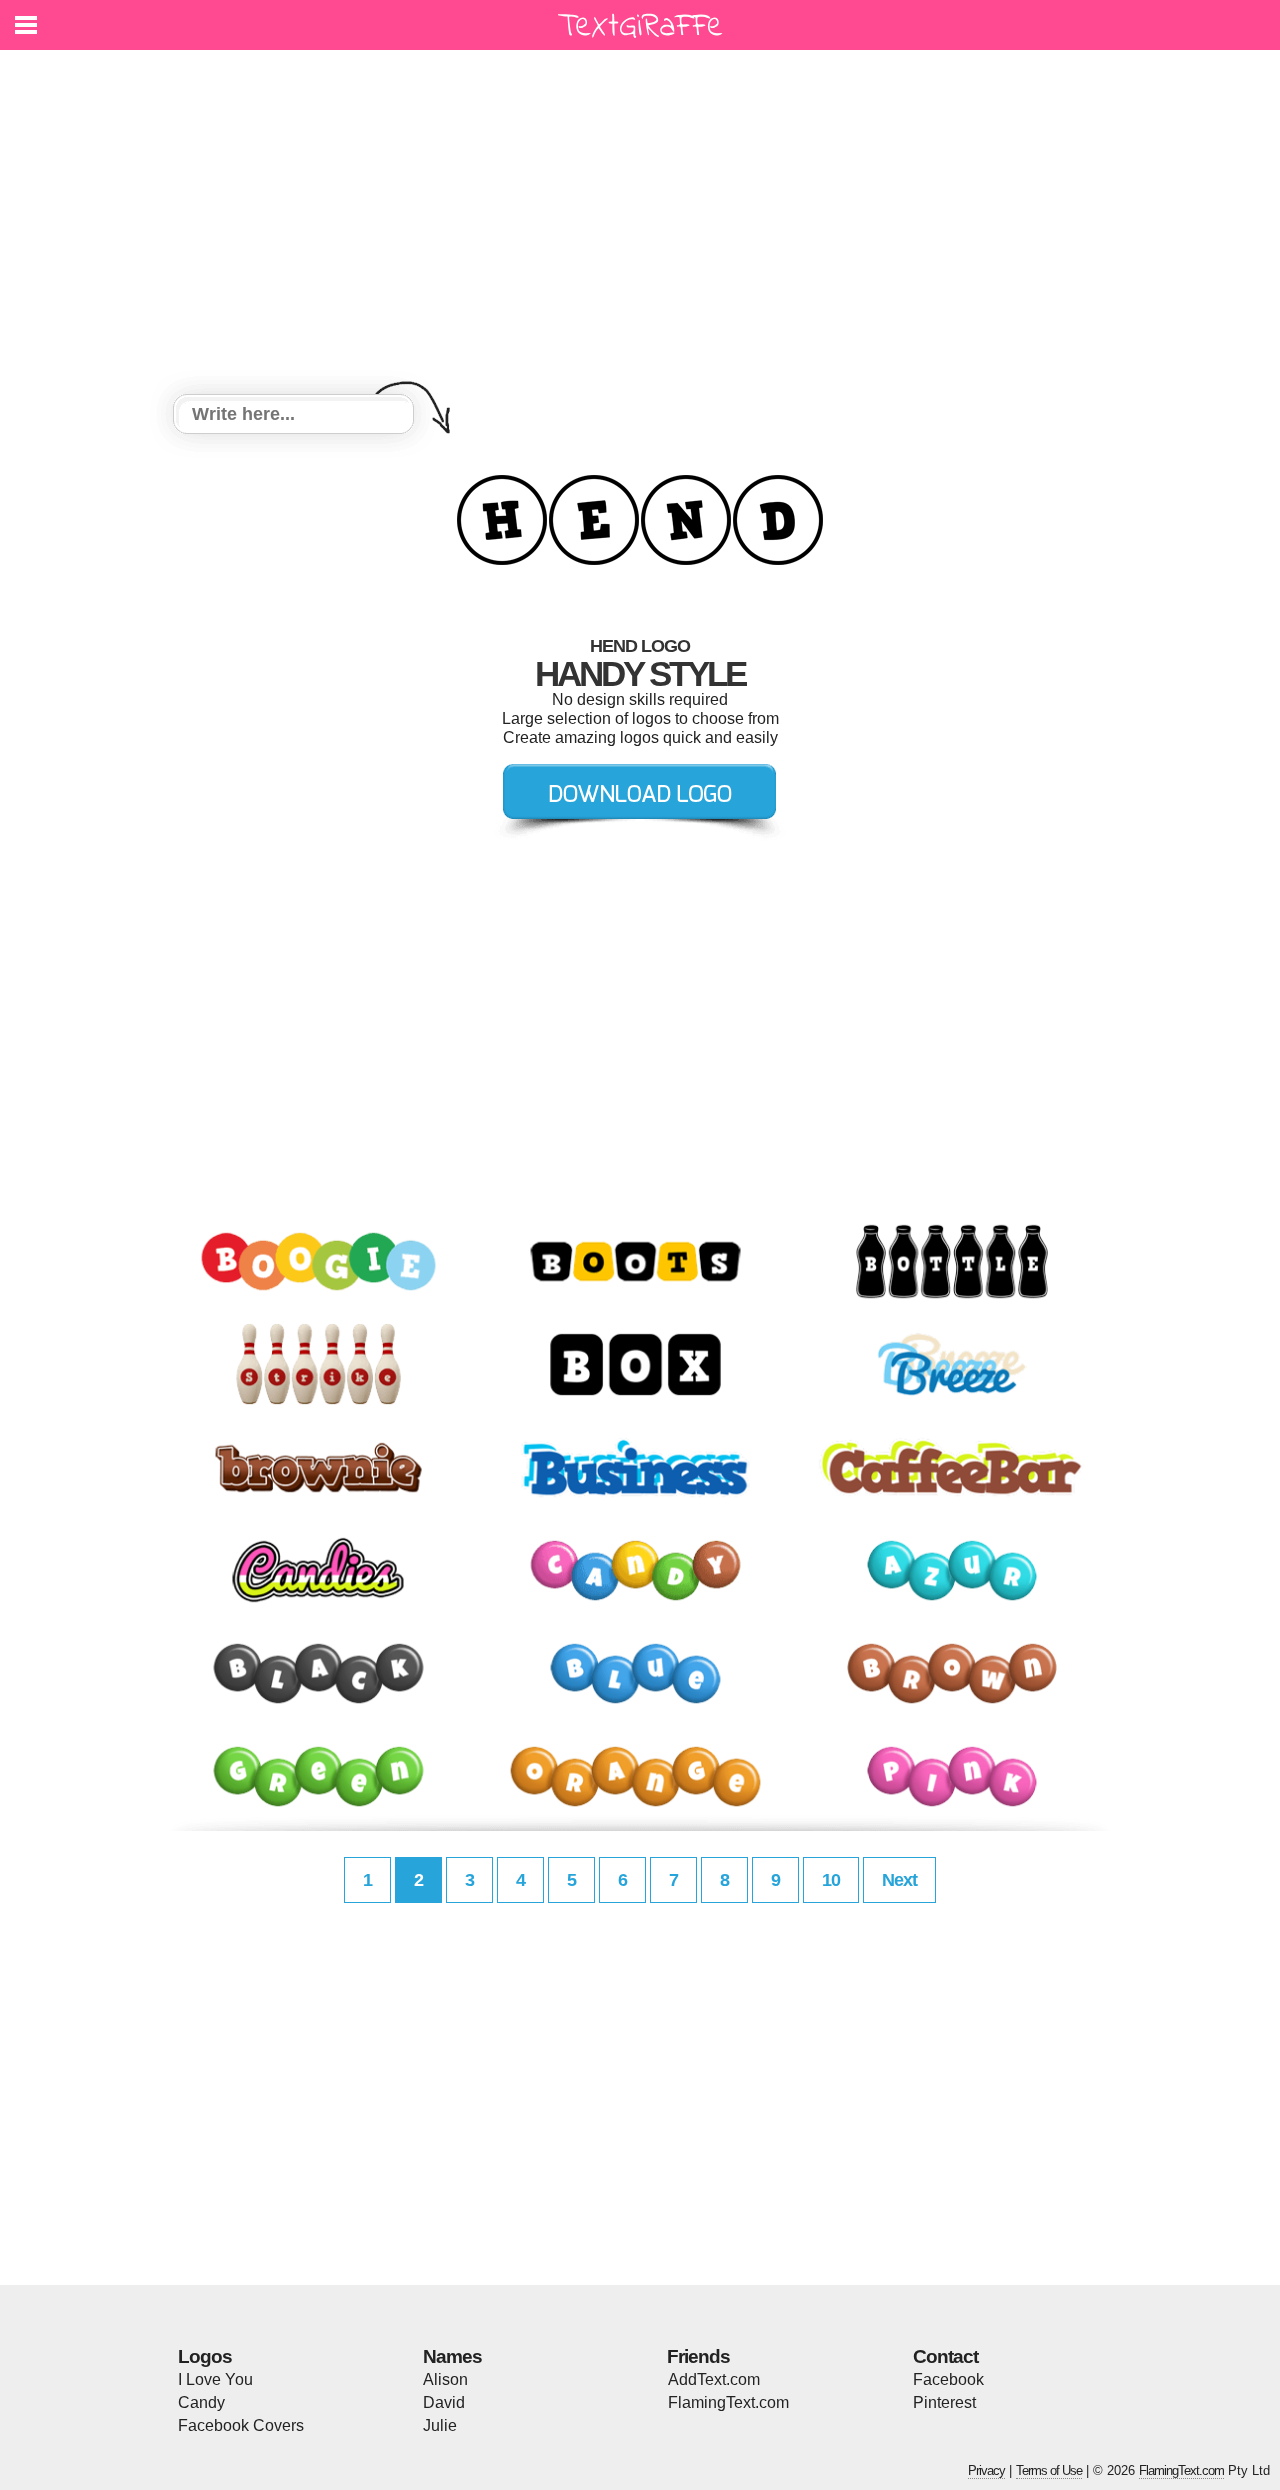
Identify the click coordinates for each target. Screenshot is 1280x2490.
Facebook (948, 2379)
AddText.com (714, 2379)
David (444, 2402)
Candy (201, 2402)
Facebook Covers (241, 2425)
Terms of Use (1049, 2470)
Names (452, 2356)
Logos (205, 2356)
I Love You (215, 2379)
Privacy (986, 2470)
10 (831, 1880)
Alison (445, 2379)
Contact (945, 2356)
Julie (440, 2425)
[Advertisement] (640, 225)
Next (899, 1880)
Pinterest (944, 2402)
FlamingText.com (728, 2402)
